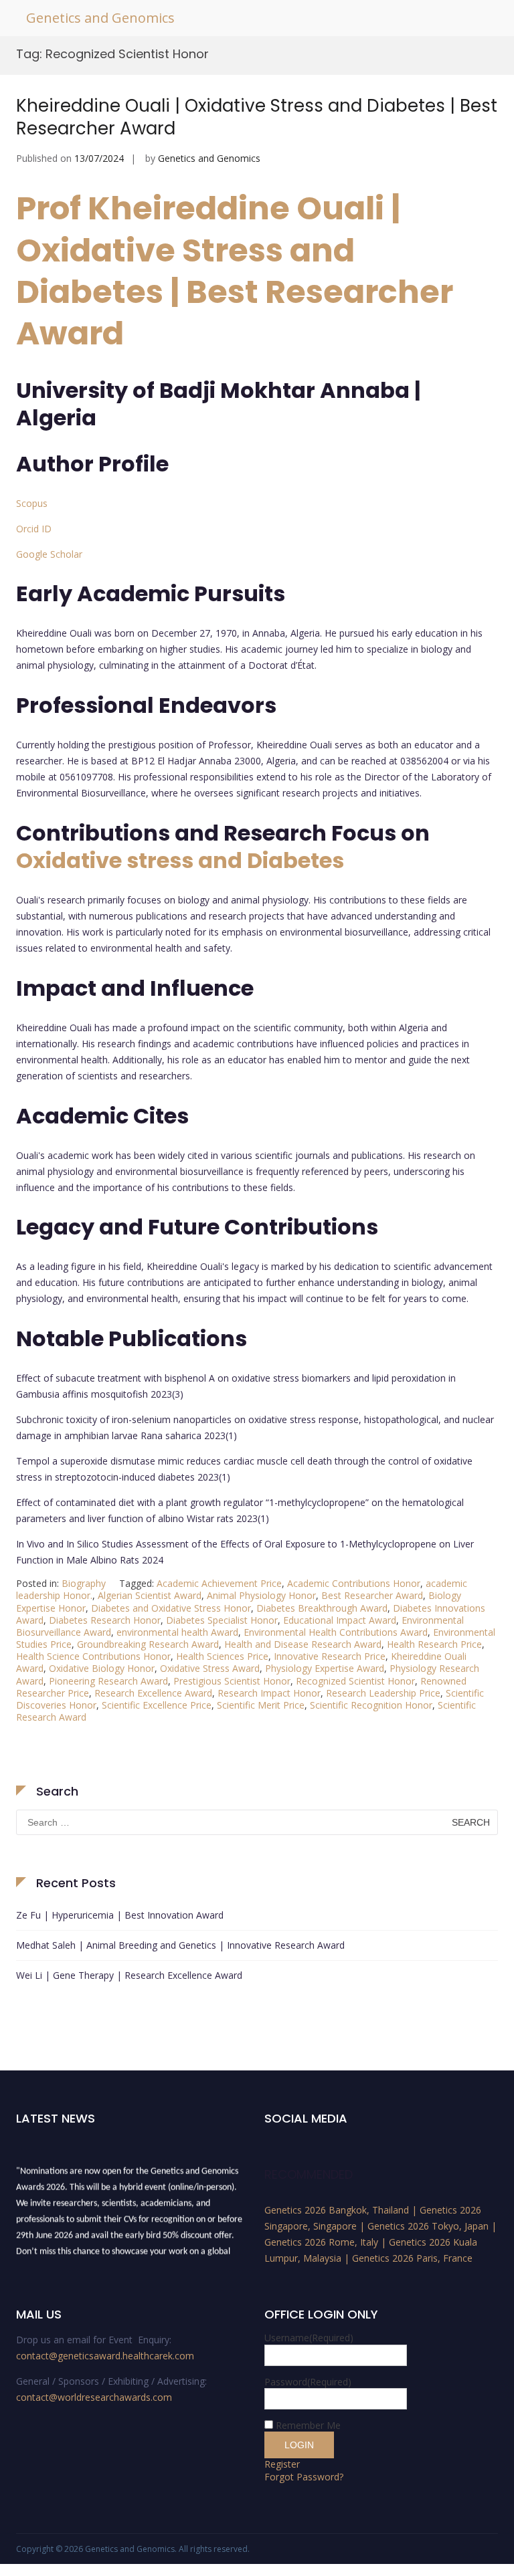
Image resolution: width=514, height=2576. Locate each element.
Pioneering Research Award (108, 1681)
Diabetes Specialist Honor (222, 1620)
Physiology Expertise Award (325, 1668)
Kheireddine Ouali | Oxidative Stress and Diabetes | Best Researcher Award (257, 117)
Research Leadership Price (383, 1693)
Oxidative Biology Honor (102, 1668)
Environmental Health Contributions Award (336, 1632)
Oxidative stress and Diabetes (180, 860)
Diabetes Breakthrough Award (322, 1608)
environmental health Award (177, 1632)
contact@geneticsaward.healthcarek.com (105, 2356)
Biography (84, 1583)
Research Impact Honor (269, 1693)
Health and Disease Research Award (303, 1644)
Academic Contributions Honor (354, 1583)
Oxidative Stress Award (210, 1668)
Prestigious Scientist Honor (232, 1681)
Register (282, 2464)
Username (309, 2338)
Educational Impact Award (340, 1620)
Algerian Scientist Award (150, 1595)
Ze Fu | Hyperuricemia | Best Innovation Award (120, 1915)
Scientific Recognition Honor (371, 1705)
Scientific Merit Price (261, 1705)
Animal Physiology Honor (261, 1595)
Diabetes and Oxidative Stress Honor (171, 1608)
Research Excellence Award (153, 1693)
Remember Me (308, 2425)
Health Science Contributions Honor (93, 1656)
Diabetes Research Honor (105, 1620)
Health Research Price (434, 1644)
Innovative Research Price (330, 1656)
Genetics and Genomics (100, 18)
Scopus (32, 503)
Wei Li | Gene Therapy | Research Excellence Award (129, 1975)
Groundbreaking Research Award (148, 1644)
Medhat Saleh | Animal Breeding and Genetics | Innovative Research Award (180, 1945)
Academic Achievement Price (219, 1583)
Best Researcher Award (372, 1595)
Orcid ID (34, 529)
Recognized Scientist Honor (355, 1681)
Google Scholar (49, 554)
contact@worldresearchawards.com (94, 2397)
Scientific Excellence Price (157, 1705)
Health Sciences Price (222, 1656)
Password (308, 2382)
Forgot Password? (304, 2477)
